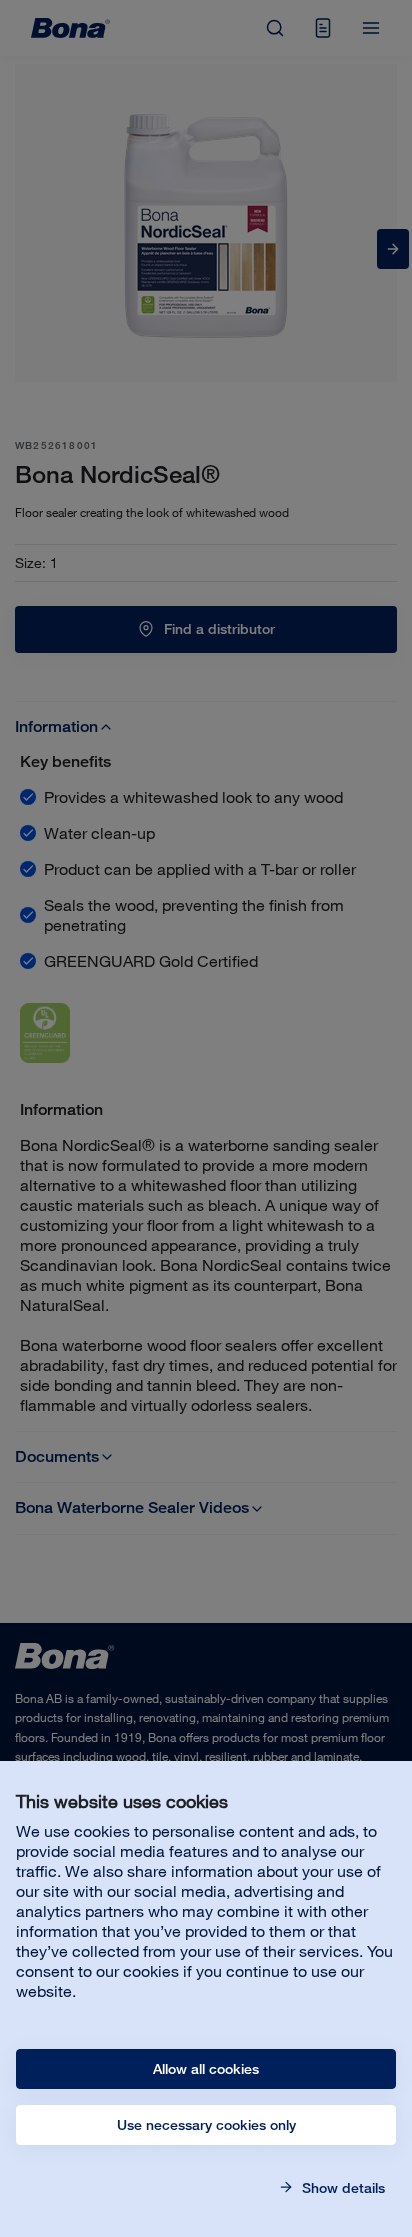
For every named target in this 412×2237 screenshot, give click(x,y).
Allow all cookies (206, 2069)
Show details (341, 2188)
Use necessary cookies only (206, 2125)
